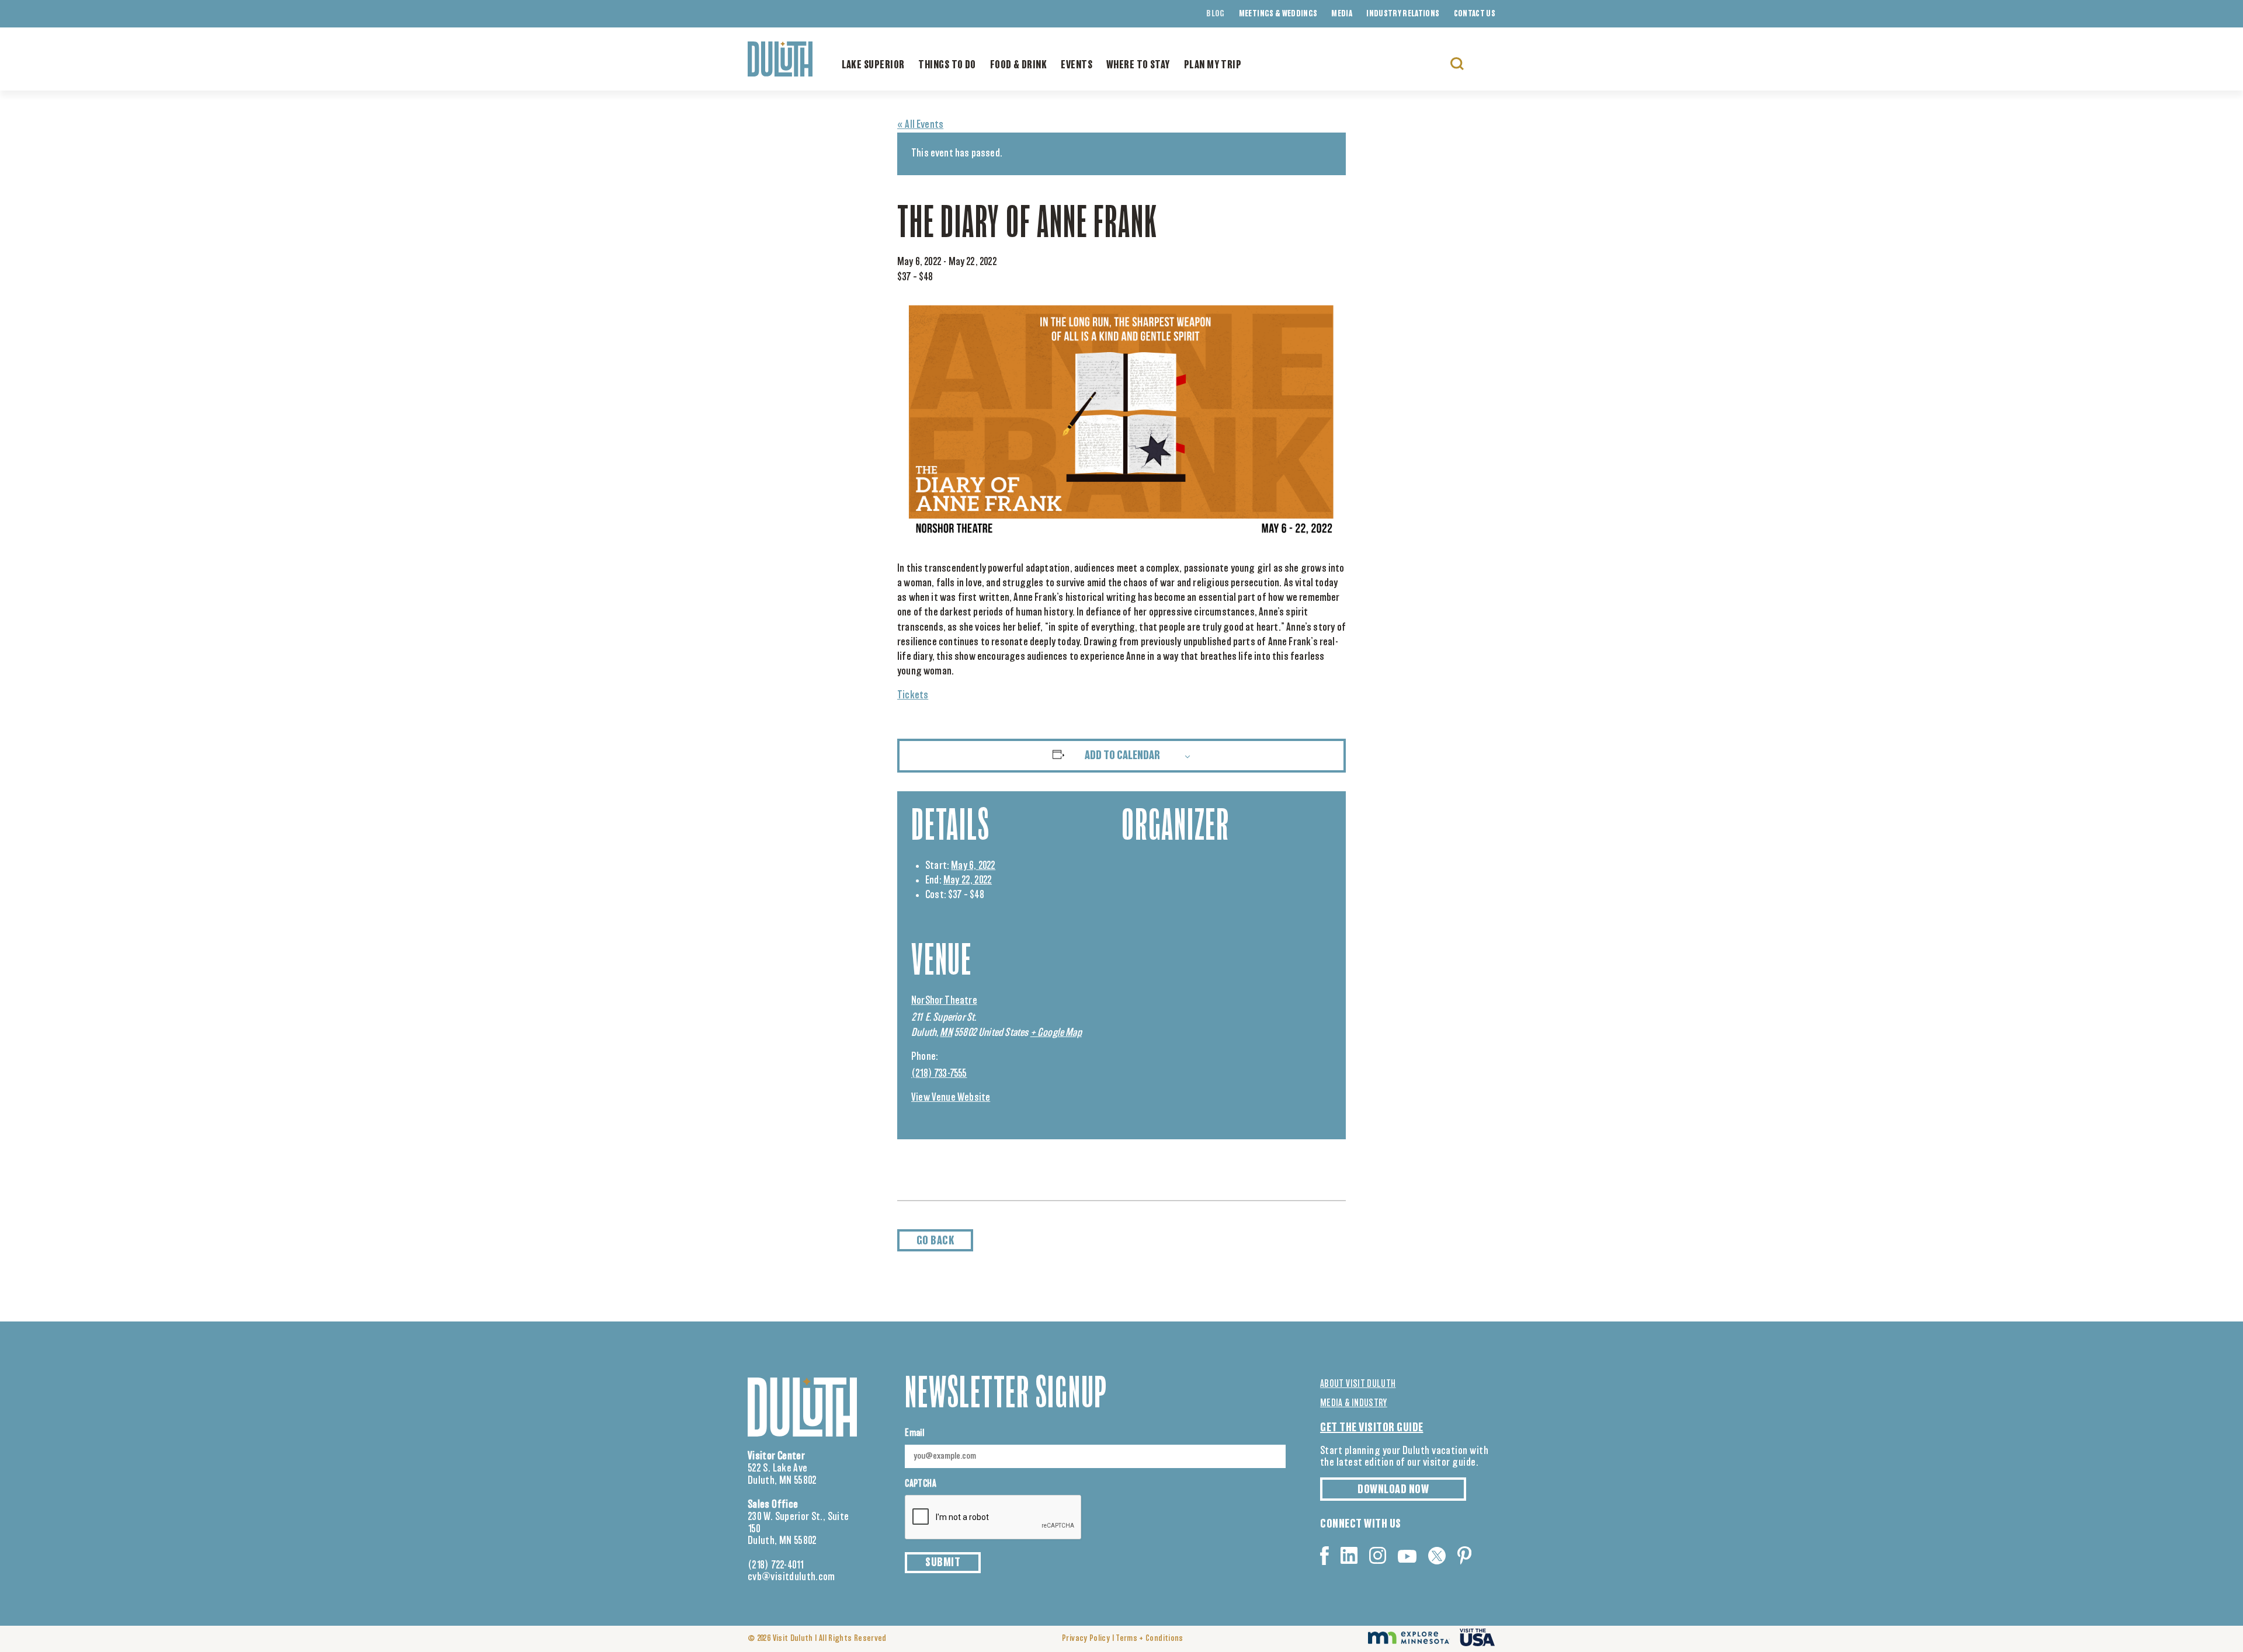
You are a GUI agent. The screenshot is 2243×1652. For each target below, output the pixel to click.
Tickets (913, 695)
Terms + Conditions (1149, 1639)
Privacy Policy (1086, 1639)
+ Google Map (1056, 1033)
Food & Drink (1018, 65)
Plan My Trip (1213, 65)
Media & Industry (1354, 1403)
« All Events (920, 125)
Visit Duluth (793, 1639)
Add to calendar (1122, 756)
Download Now (1393, 1490)
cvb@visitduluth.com (791, 1577)
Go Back (935, 1241)
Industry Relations (1403, 14)
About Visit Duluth (1358, 1384)
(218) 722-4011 (776, 1566)
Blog (1215, 14)
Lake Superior (873, 65)
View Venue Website (951, 1098)
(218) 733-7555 (939, 1074)
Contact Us (1475, 14)
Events (1077, 65)
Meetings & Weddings (1278, 14)
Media (1342, 14)
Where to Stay (1138, 65)
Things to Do (947, 65)
